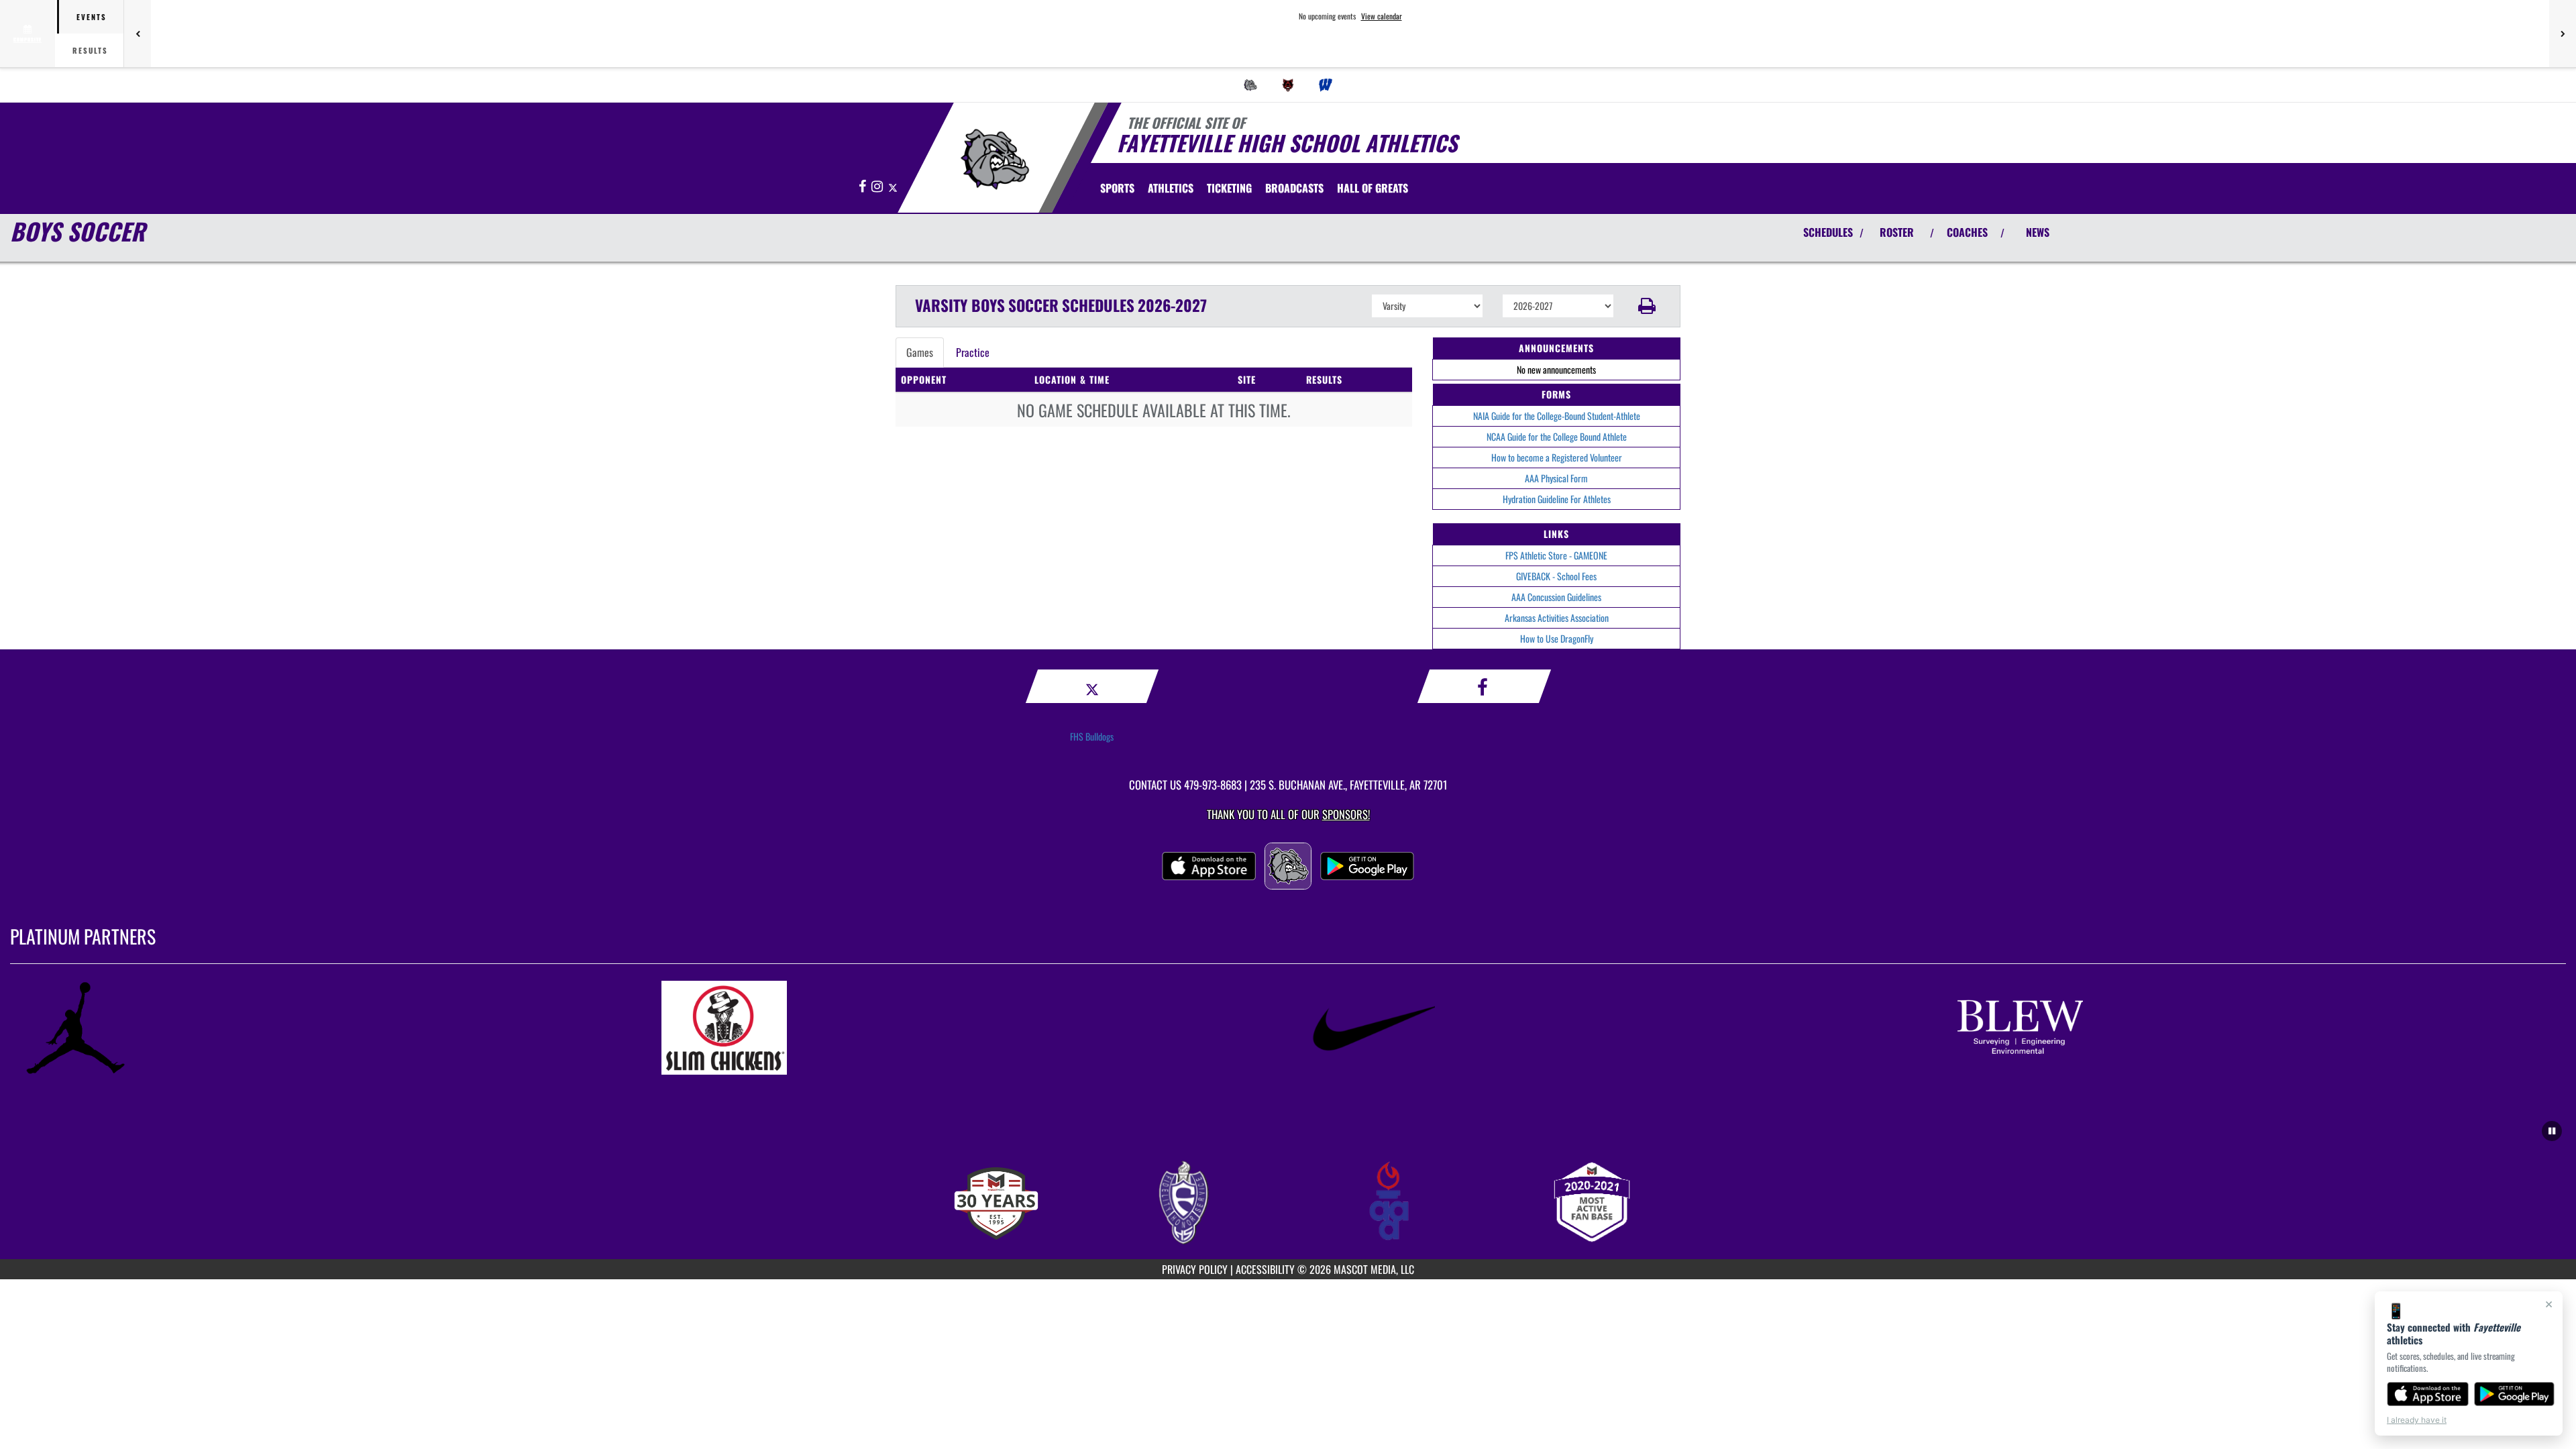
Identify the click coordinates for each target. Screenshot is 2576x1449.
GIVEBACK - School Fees (1556, 576)
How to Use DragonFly (1557, 638)
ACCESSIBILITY (1265, 1269)
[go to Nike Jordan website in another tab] (316, 1028)
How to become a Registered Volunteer (1557, 457)
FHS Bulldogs (1092, 736)
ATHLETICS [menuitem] (1171, 188)
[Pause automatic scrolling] (2552, 1131)
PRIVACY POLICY (1195, 1269)
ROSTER (1897, 232)
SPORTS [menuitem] (1117, 188)
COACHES (1967, 232)
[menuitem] (1250, 85)
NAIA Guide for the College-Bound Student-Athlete (1557, 416)
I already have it (2417, 1420)
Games (920, 352)
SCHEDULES (1828, 232)
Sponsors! (1346, 814)
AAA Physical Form (1556, 478)
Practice (973, 352)
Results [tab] (90, 50)
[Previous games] (138, 34)
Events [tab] (92, 17)
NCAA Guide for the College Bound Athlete (1557, 436)
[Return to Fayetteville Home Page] (995, 160)
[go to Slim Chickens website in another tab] (964, 1028)
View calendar (1382, 16)
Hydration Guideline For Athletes (1557, 499)
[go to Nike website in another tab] (1612, 1028)
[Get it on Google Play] (2515, 1394)
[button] (1647, 306)
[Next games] (2563, 34)
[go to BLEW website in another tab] (2260, 1028)
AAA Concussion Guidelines (1556, 597)
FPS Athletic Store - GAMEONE (1556, 555)
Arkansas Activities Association (1557, 618)
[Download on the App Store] (2428, 1394)
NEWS (2038, 232)
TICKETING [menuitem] (1229, 188)
